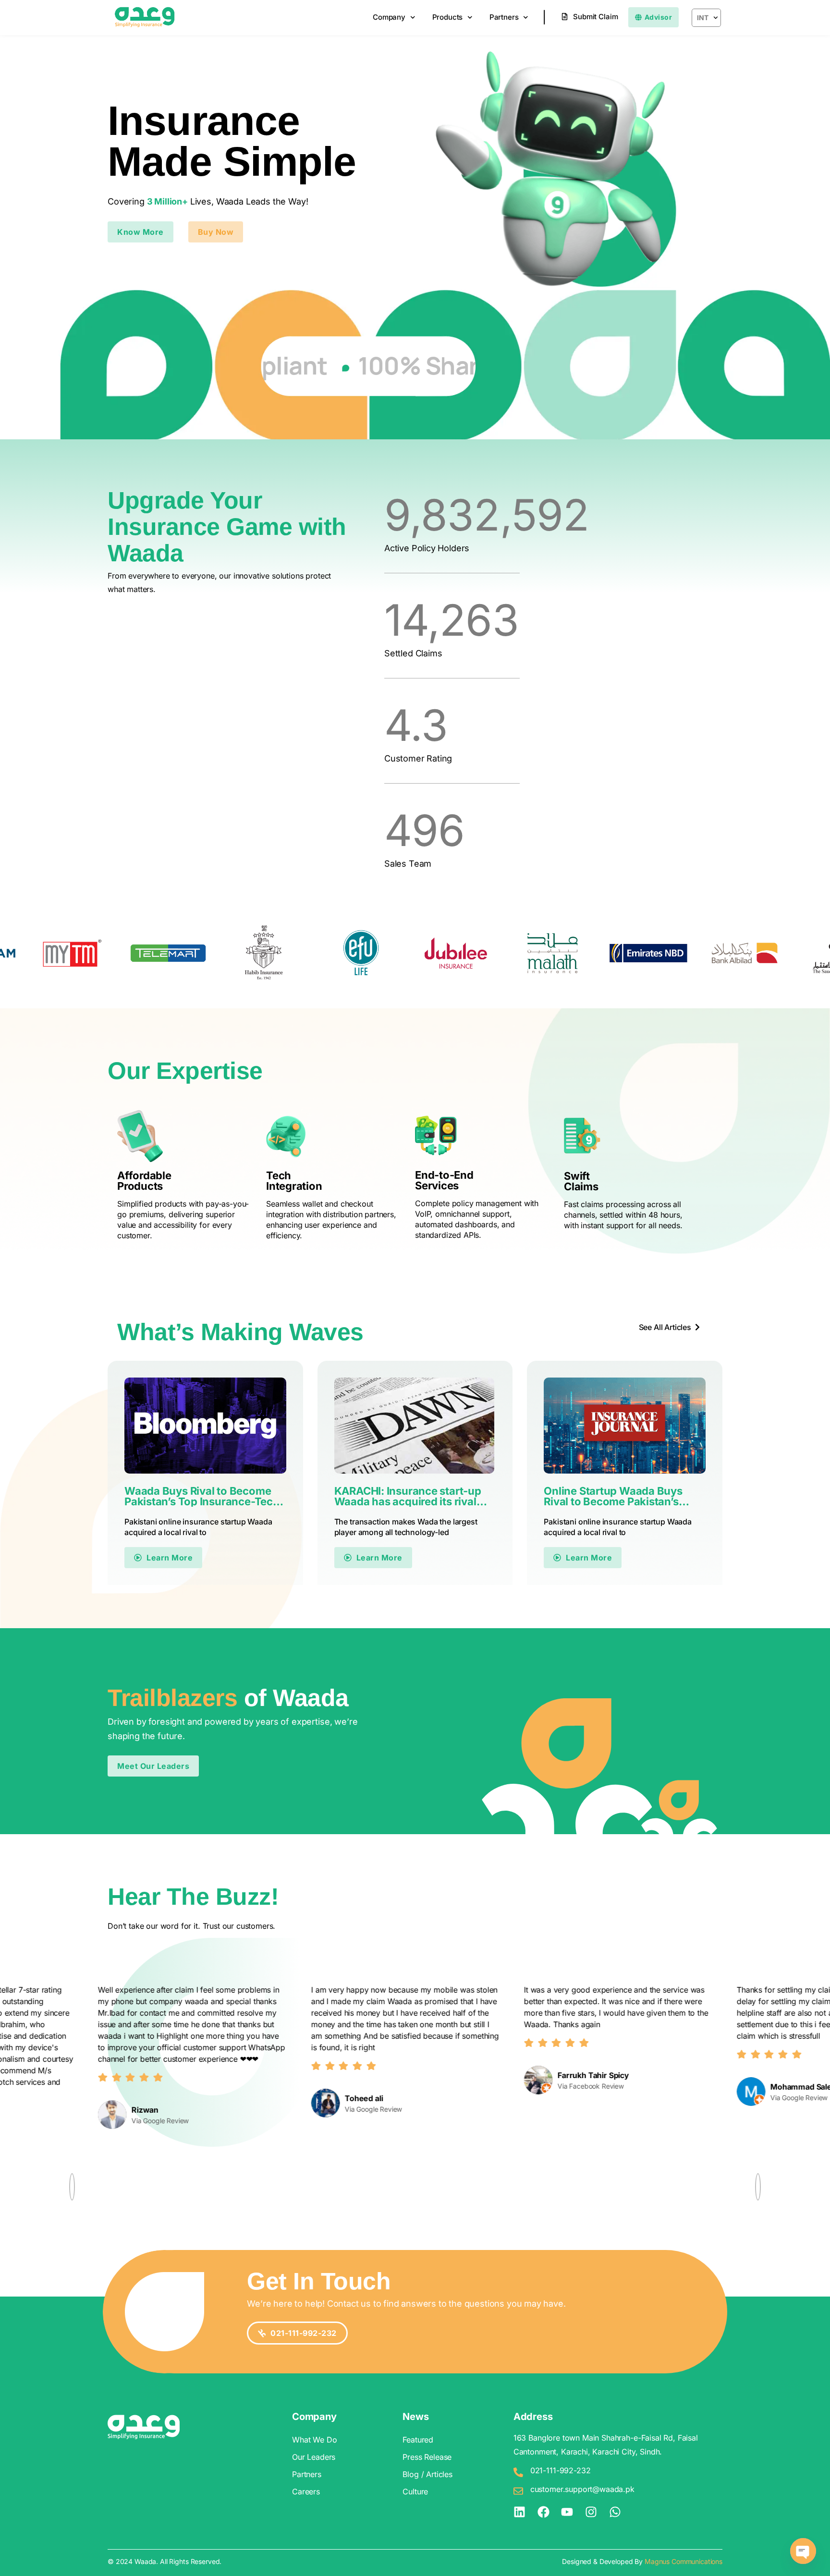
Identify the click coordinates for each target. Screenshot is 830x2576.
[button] (216, 232)
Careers (306, 2491)
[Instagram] (591, 2512)
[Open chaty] (803, 2551)
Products (448, 17)
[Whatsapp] (615, 2512)
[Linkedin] (519, 2512)
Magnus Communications (684, 2561)
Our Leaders (314, 2457)
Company (389, 17)
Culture (415, 2491)
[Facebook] (543, 2512)
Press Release (427, 2457)
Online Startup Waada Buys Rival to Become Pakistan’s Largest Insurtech (613, 1496)
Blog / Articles (427, 2474)
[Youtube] (567, 2512)
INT (703, 18)
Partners (504, 17)
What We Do (314, 2440)
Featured (418, 2440)
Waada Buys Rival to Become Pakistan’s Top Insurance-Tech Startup (202, 1496)
